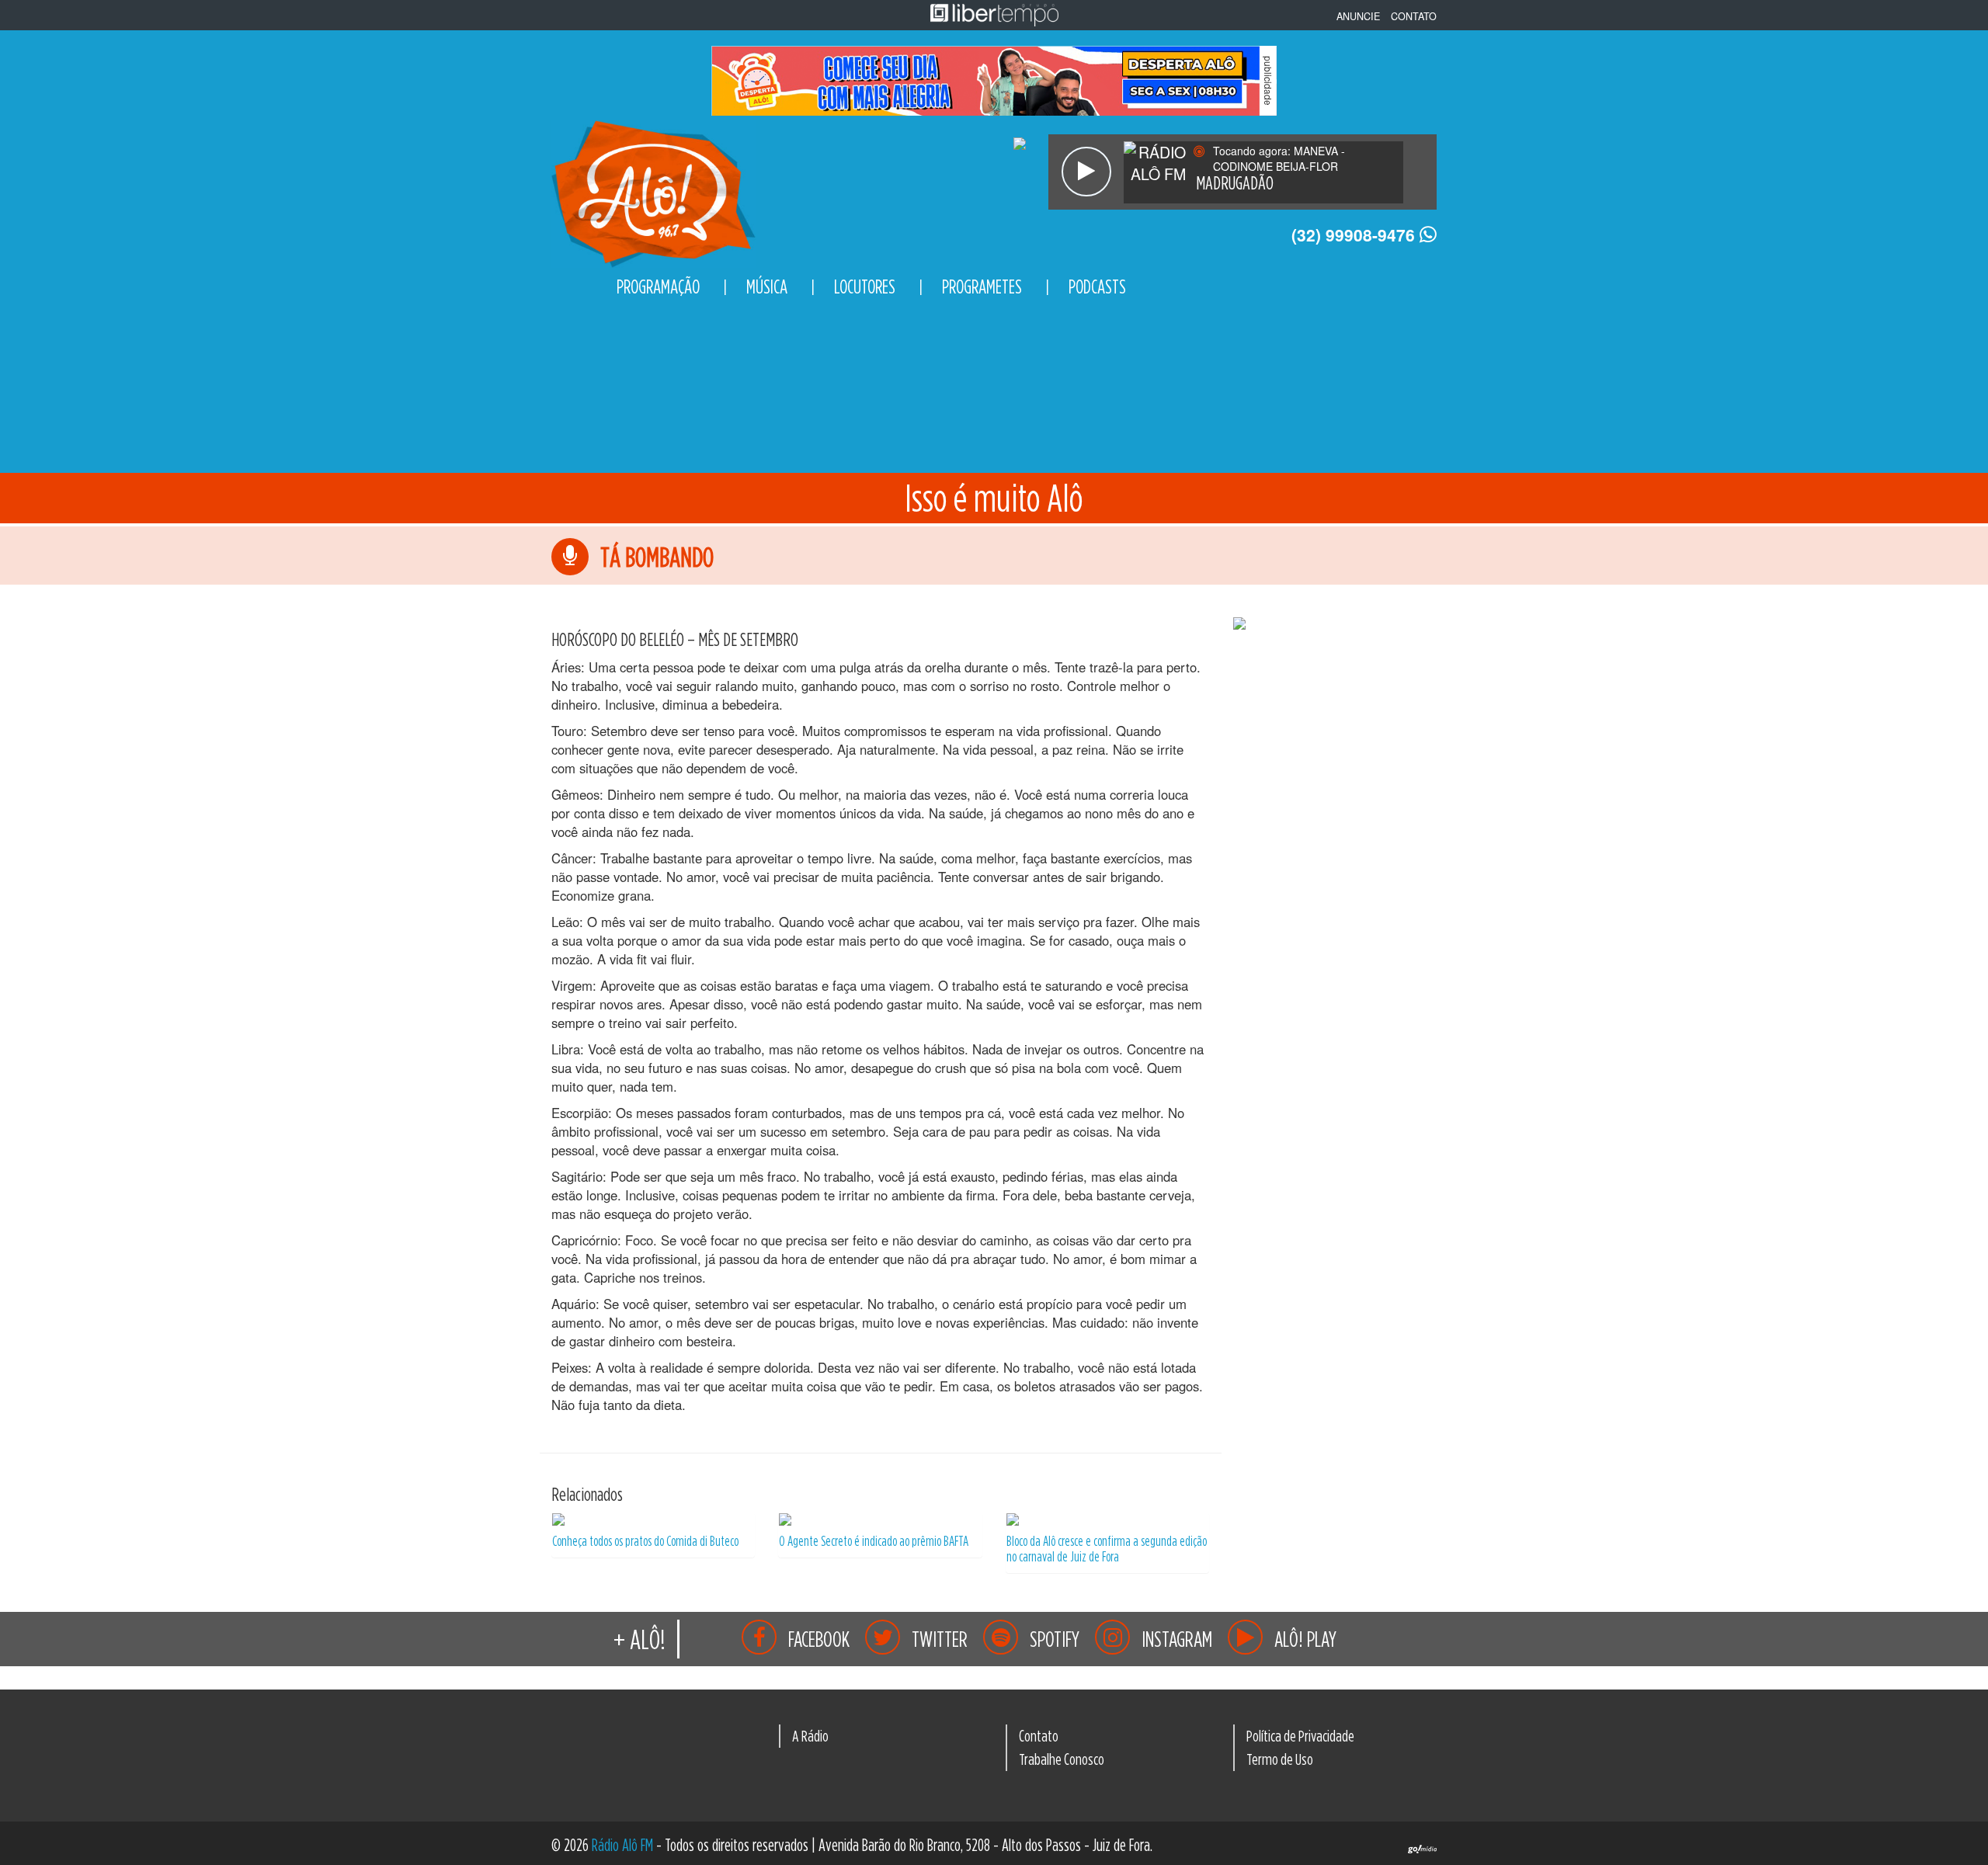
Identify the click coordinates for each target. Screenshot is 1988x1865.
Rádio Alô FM (622, 1845)
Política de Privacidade (1300, 1735)
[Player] (1086, 172)
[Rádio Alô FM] (653, 191)
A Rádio (810, 1735)
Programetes (982, 287)
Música (767, 287)
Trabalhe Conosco (1062, 1759)
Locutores (865, 287)
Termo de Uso (1280, 1759)
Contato (1414, 16)
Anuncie (1358, 16)
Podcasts (1097, 287)
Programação (658, 287)
